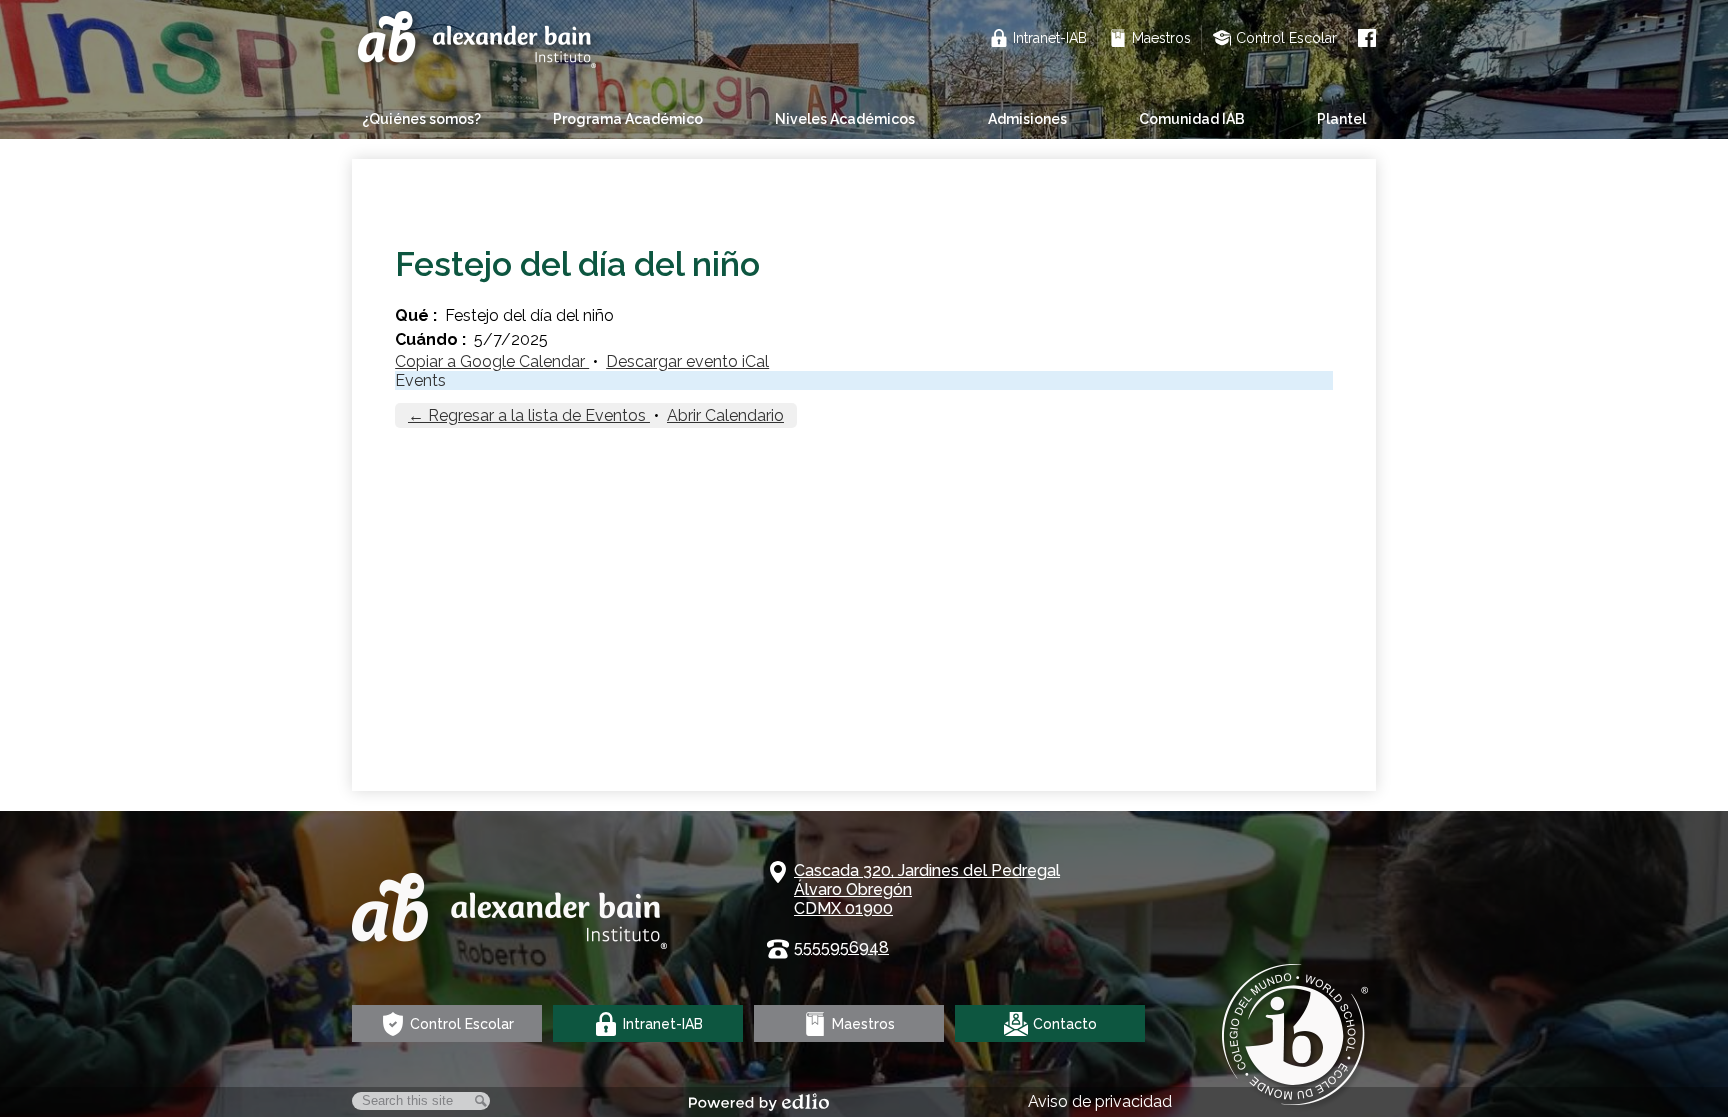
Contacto (1065, 1024)
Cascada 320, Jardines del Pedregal (927, 889)
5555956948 (841, 947)
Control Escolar (1286, 38)
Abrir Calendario (725, 415)
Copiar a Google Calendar (492, 361)
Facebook (1367, 38)
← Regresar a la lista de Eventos (529, 415)
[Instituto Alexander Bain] (479, 42)
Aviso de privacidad (1100, 1101)
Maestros (1161, 38)
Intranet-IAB (1050, 38)
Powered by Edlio (759, 1102)
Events (420, 380)
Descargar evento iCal (687, 361)
